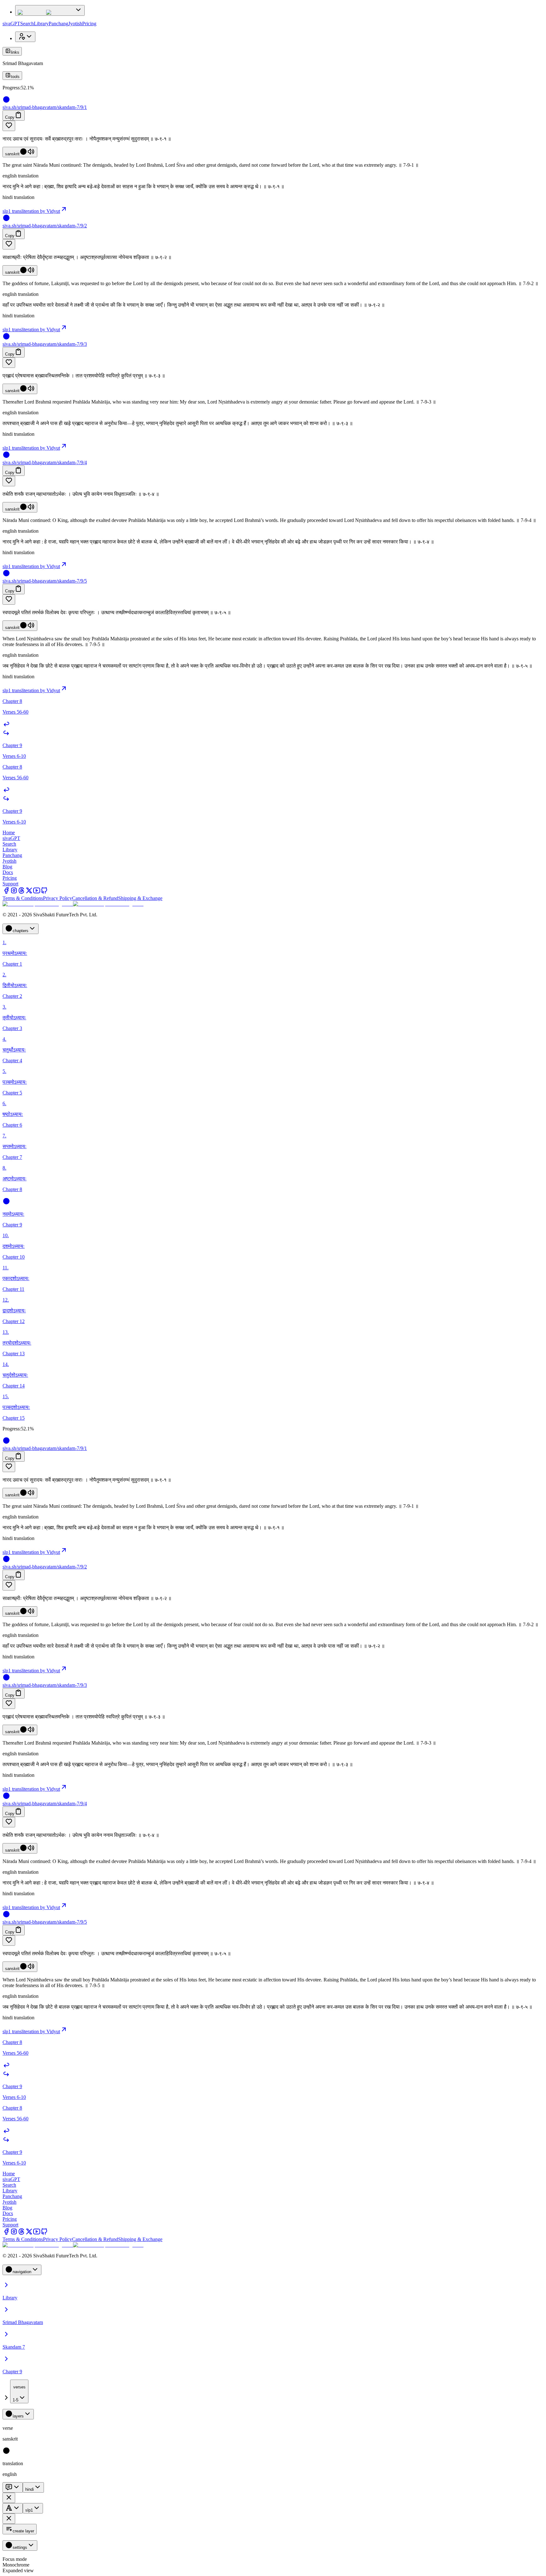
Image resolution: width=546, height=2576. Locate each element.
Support (10, 884)
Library (41, 24)
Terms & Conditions (23, 898)
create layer (23, 2531)
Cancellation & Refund (95, 898)
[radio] (6, 2453)
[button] (273, 126)
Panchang (58, 24)
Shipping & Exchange (140, 898)
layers (18, 2416)
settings (20, 2547)
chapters (21, 931)
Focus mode (15, 2559)
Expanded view (18, 2570)
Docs (8, 872)
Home (9, 833)
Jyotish (75, 24)
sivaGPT (11, 24)
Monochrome (16, 2565)
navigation (22, 2272)
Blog (7, 867)
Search (27, 24)
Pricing (89, 24)
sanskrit (12, 154)
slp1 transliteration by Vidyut (31, 211)
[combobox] (19, 2391)
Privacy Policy (58, 898)
